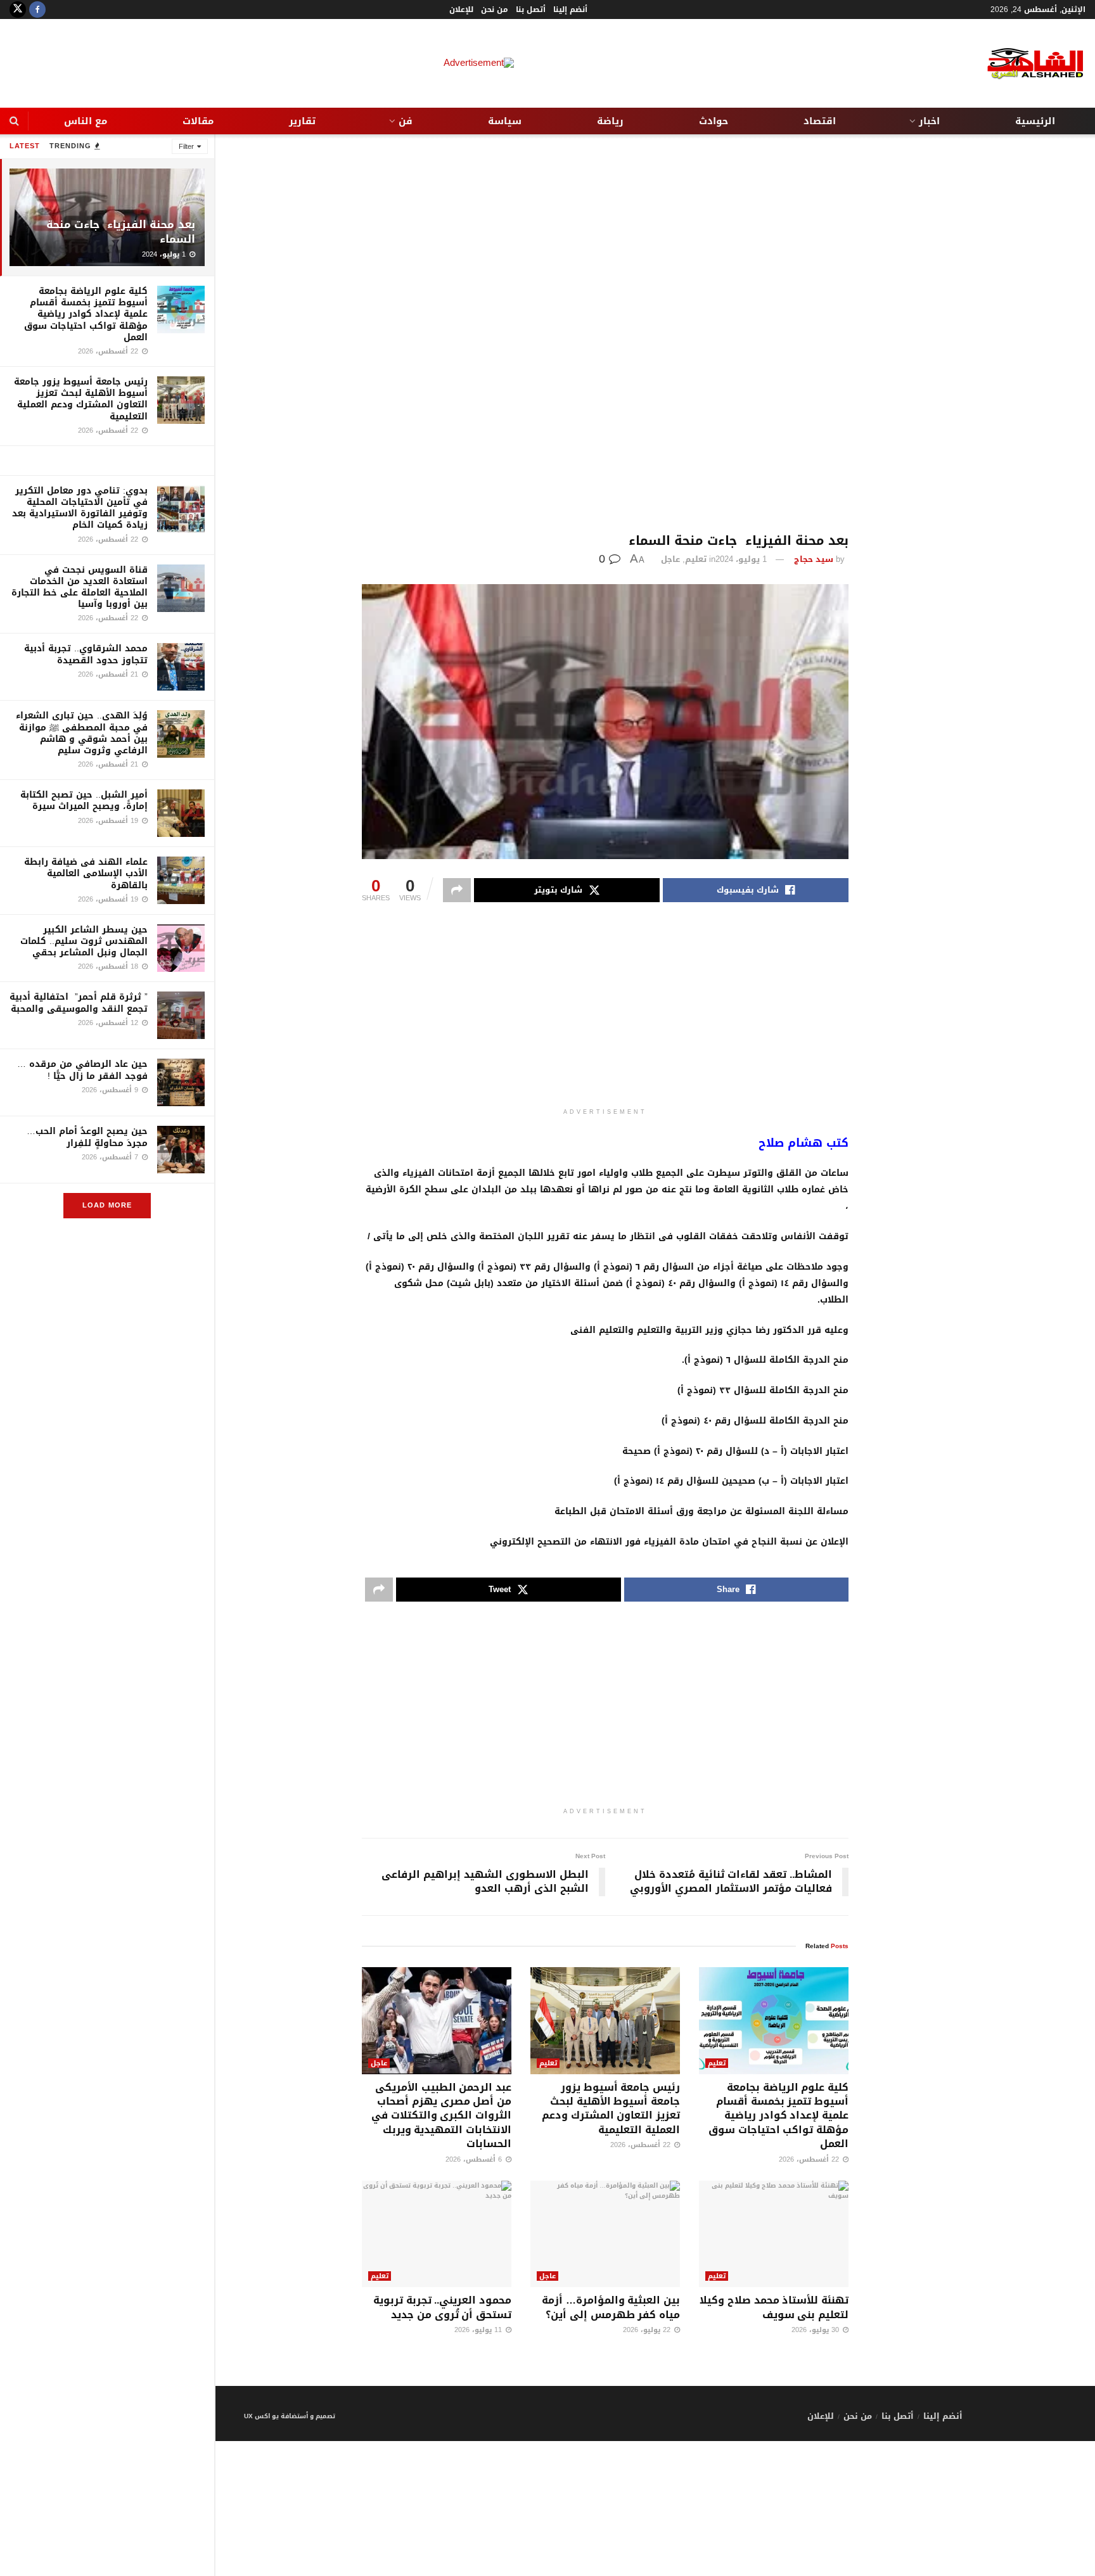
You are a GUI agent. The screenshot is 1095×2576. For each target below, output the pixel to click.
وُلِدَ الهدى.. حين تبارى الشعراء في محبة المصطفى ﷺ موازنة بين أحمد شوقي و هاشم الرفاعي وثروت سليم (82, 733)
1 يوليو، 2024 (741, 559)
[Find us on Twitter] (18, 10)
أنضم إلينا (570, 10)
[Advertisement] (605, 334)
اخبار (929, 121)
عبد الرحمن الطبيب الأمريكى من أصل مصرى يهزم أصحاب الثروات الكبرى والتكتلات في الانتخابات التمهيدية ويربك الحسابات (441, 2116)
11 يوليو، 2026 (479, 2330)
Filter (186, 147)
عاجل (670, 559)
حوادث (714, 121)
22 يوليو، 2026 (648, 2330)
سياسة (505, 121)
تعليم (696, 559)
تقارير (302, 121)
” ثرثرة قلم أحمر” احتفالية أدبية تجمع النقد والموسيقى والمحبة (79, 1003)
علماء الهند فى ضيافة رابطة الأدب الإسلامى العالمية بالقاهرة (86, 873)
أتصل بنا (531, 10)
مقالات (198, 121)
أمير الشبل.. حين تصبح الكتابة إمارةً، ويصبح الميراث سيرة (84, 800)
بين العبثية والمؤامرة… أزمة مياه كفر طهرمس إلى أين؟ (611, 2307)
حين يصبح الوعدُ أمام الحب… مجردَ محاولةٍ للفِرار (87, 1137)
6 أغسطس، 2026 (475, 2159)
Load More (107, 1205)
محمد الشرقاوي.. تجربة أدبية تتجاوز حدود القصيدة (86, 654)
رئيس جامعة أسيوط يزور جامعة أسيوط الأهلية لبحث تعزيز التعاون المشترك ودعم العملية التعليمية (81, 399)
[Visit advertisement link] (107, 461)
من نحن (495, 10)
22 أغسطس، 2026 (810, 2159)
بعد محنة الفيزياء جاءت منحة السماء (121, 232)
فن (406, 121)
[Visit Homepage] (1025, 64)
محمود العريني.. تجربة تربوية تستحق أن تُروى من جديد (442, 2307)
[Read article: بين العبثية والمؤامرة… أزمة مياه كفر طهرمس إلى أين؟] (605, 2234)
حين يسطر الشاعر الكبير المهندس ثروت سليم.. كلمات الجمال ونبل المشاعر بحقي (84, 941)
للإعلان (461, 10)
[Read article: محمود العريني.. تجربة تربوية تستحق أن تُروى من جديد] (437, 2234)
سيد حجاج (814, 559)
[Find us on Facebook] (37, 10)
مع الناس (86, 121)
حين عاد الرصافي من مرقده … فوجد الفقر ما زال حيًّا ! (82, 1070)
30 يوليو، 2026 (816, 2330)
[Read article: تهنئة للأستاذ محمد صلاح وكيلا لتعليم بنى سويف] (774, 2234)
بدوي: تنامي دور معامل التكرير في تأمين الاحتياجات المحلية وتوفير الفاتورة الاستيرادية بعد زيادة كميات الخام (80, 508)
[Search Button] (14, 121)
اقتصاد (820, 121)
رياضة (610, 121)
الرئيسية (1035, 121)
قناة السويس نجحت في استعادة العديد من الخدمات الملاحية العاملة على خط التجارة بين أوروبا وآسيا (80, 587)
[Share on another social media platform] (457, 890)
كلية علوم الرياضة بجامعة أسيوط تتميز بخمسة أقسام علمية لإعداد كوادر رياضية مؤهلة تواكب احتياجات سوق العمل (86, 314)
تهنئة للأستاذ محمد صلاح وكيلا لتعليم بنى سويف (774, 2307)
